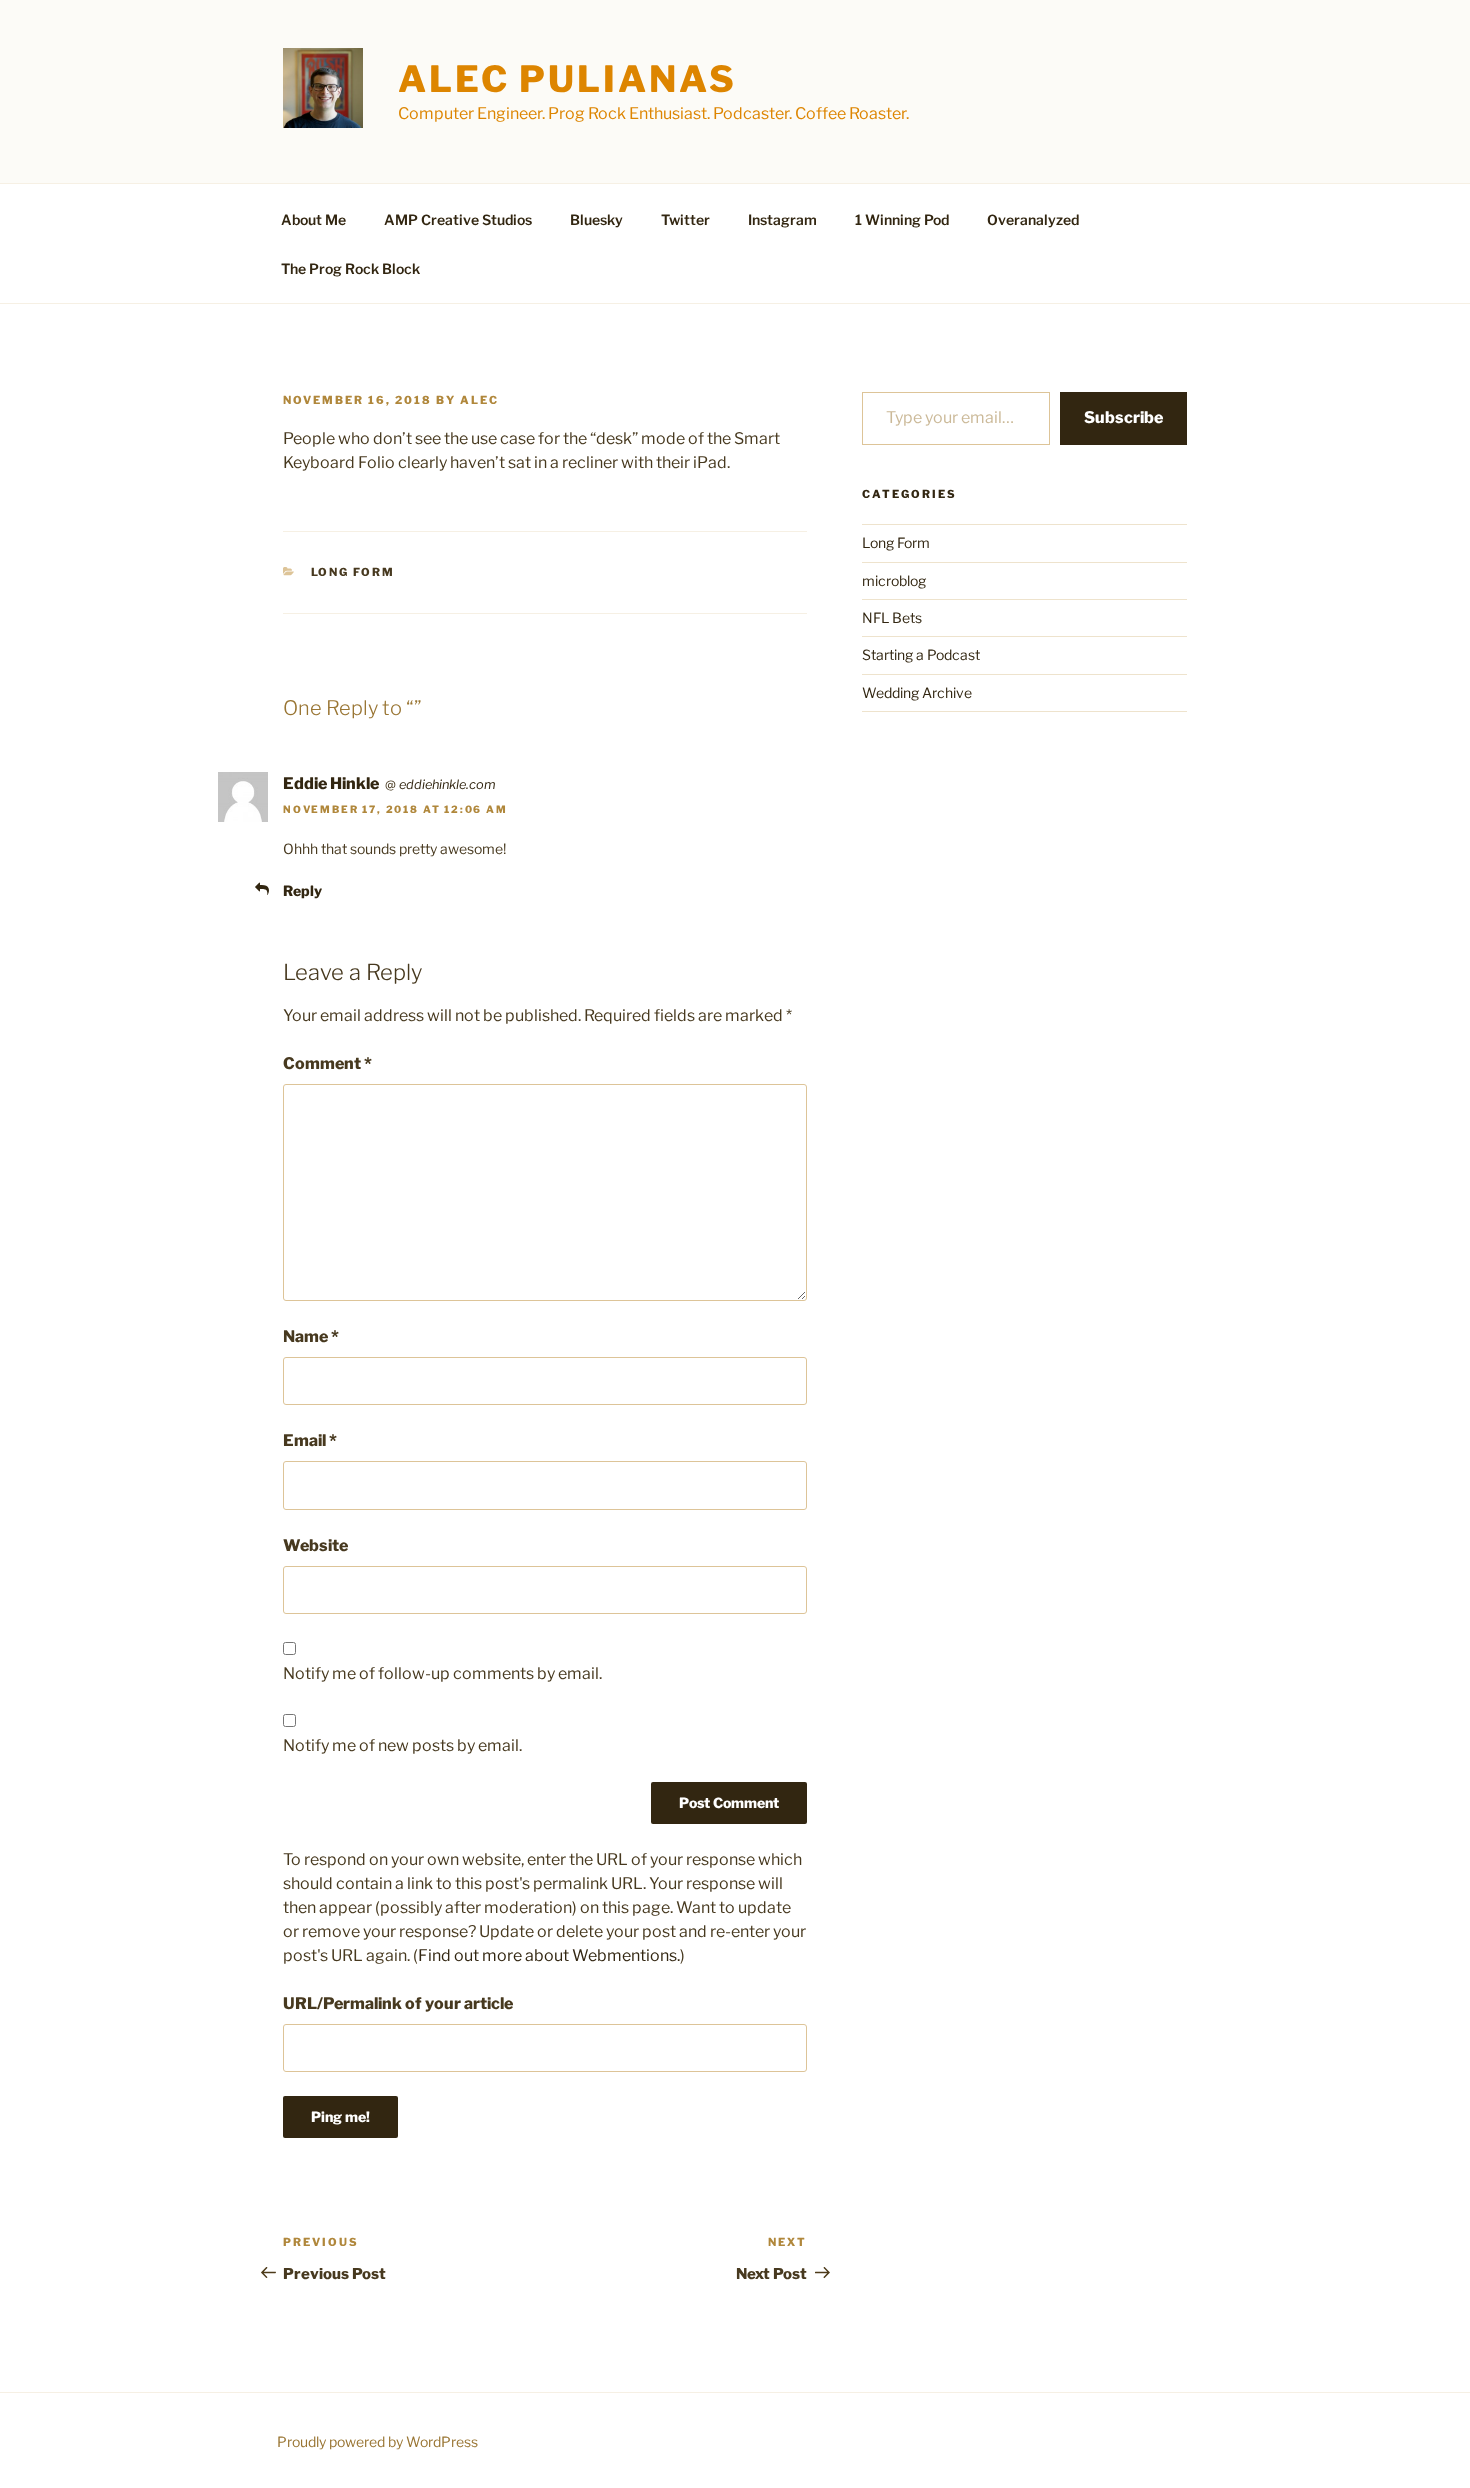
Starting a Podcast (921, 654)
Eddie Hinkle (331, 783)
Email (310, 1440)
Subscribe (1123, 417)
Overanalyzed (1033, 219)
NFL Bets (892, 617)
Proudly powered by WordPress (377, 2441)
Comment (327, 1063)
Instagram (782, 219)
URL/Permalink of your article (398, 2003)
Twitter (685, 219)
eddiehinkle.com (447, 784)
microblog (894, 580)
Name (311, 1336)
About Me (313, 219)
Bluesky (596, 219)
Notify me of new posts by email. (402, 1745)
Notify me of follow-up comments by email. (442, 1673)
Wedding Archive (917, 692)
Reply (302, 890)
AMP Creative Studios (458, 219)
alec (479, 400)
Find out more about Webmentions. (549, 1955)
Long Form (353, 572)
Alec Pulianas (567, 79)
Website (315, 1545)
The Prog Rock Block (350, 268)
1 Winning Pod (902, 219)
